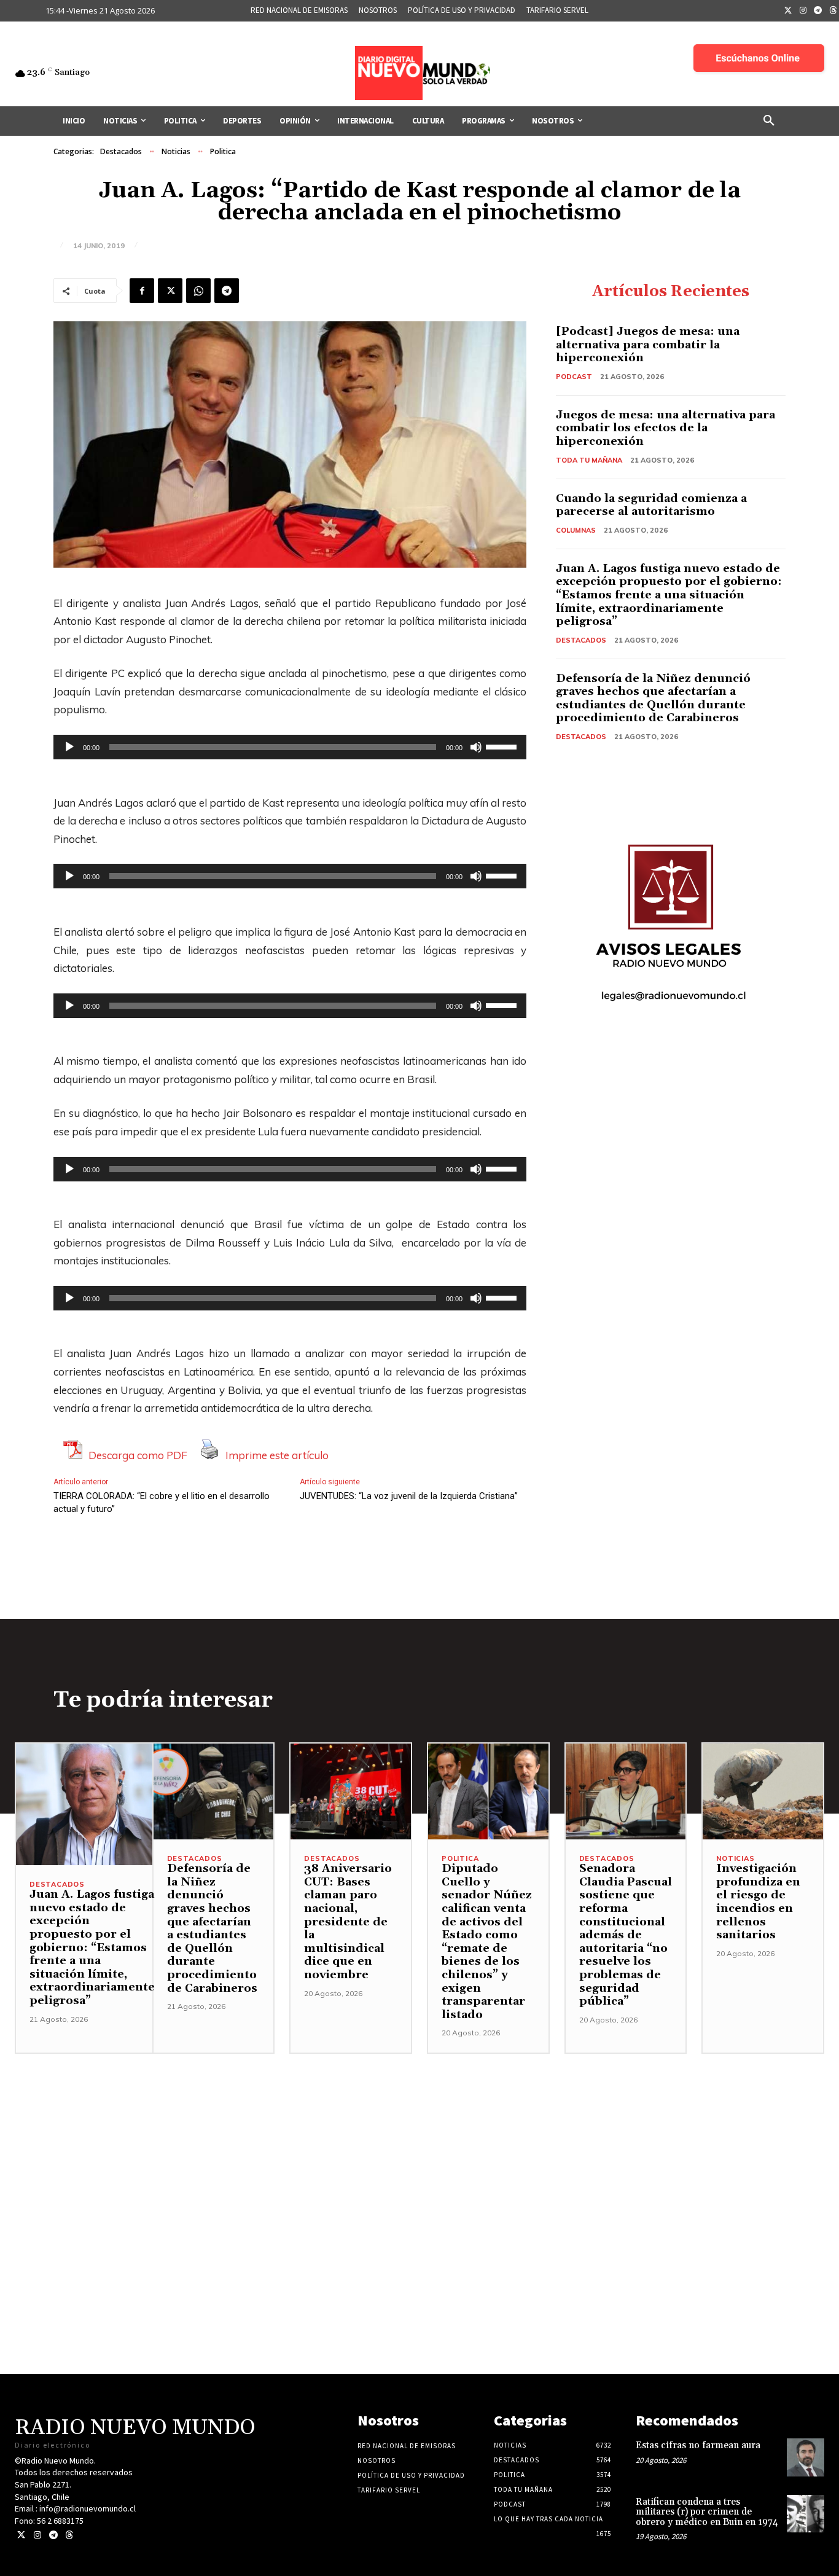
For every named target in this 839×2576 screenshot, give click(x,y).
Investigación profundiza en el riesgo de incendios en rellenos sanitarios (758, 1902)
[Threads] (69, 2535)
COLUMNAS (576, 530)
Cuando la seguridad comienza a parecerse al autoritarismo (651, 505)
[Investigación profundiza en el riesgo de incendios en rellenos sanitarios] (763, 1792)
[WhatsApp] (198, 291)
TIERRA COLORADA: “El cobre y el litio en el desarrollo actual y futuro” (162, 1502)
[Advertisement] (419, 2140)
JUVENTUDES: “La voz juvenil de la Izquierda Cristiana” (409, 1496)
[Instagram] (803, 11)
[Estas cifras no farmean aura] (806, 2457)
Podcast (574, 377)
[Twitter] (788, 11)
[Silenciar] (476, 747)
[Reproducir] (69, 747)
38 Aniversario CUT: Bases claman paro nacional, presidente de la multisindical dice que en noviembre (348, 1922)
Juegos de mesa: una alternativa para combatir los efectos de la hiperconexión (665, 428)
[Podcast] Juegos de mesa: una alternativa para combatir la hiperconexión (648, 345)
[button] (769, 121)
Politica (223, 151)
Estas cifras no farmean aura (698, 2445)
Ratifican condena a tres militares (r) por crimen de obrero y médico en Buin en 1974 (707, 2512)
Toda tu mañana (589, 460)
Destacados (121, 151)
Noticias (176, 151)
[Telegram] (818, 11)
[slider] (503, 746)
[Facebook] (142, 291)
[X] (170, 291)
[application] (290, 747)
